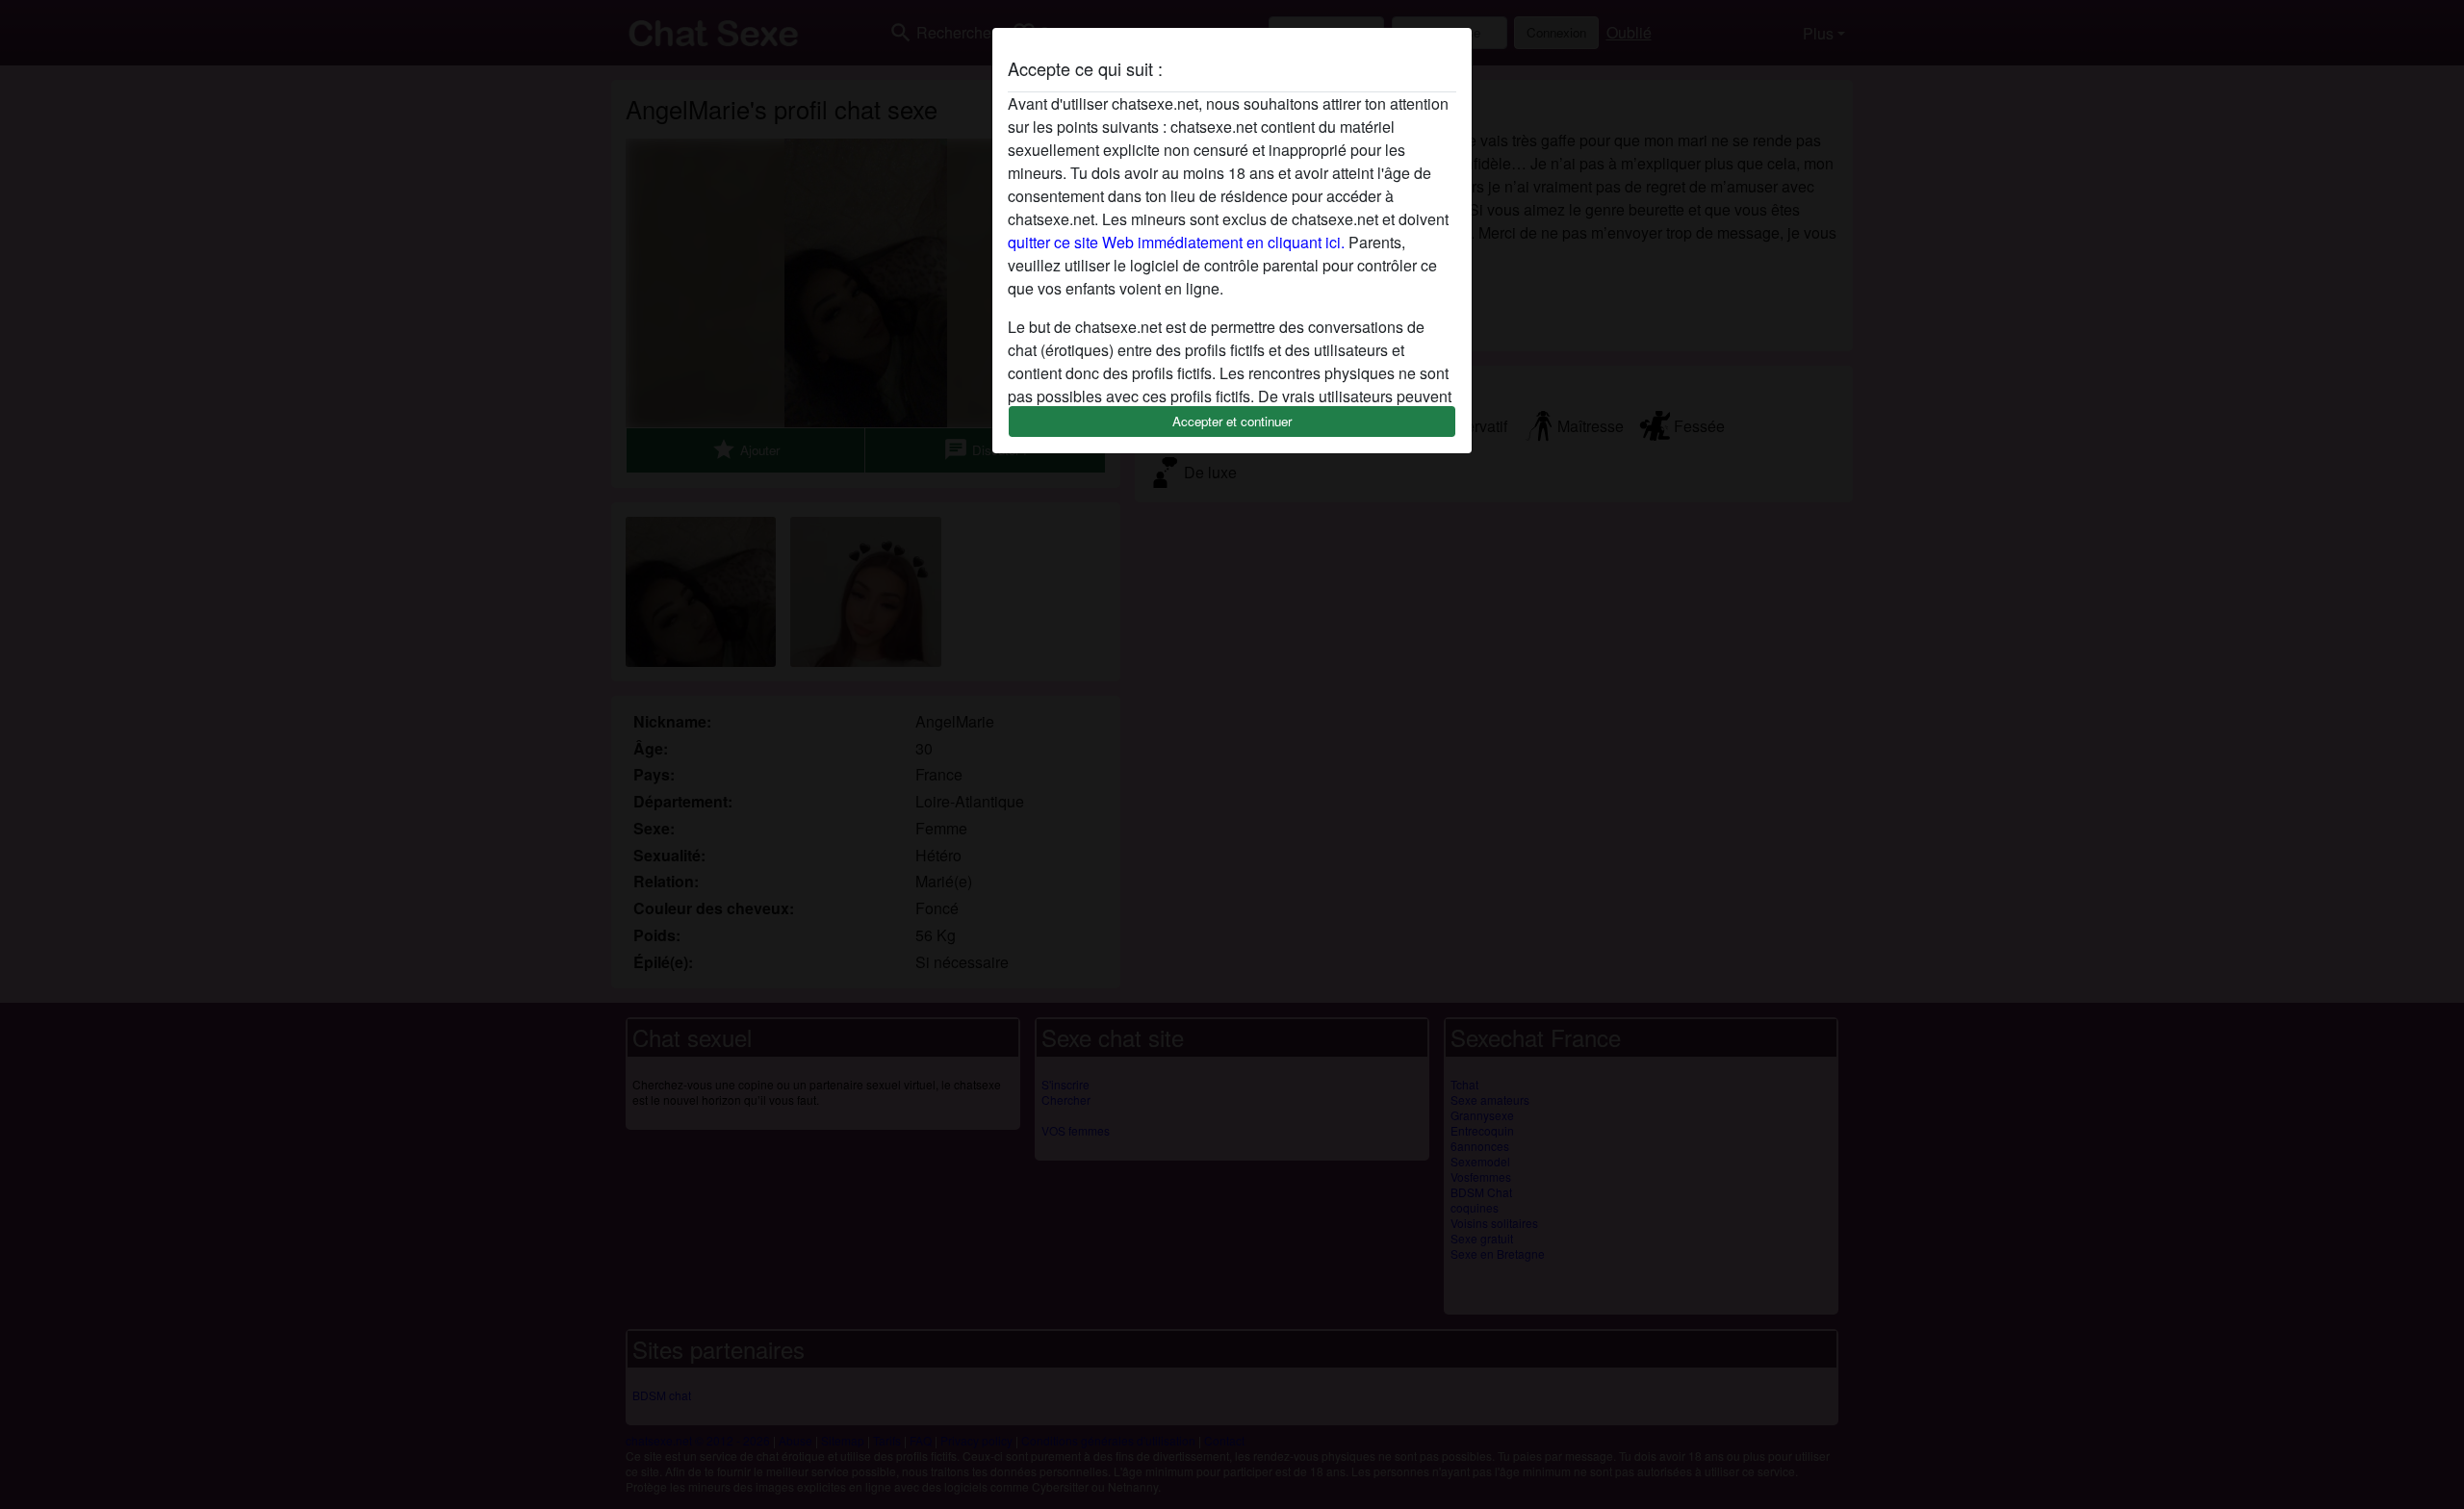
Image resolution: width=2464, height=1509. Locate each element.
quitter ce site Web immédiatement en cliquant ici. (1176, 242)
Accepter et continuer (1232, 421)
